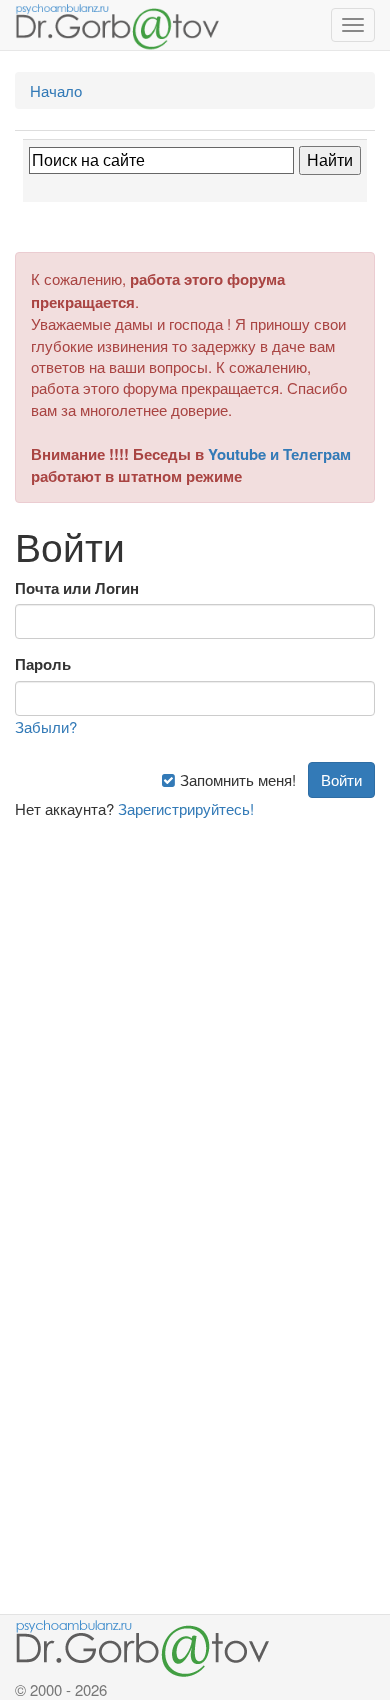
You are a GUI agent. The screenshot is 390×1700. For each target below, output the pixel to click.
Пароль (43, 664)
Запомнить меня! (236, 779)
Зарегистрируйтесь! (186, 808)
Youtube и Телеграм (279, 454)
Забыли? (46, 726)
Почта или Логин (77, 588)
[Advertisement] (195, 1014)
